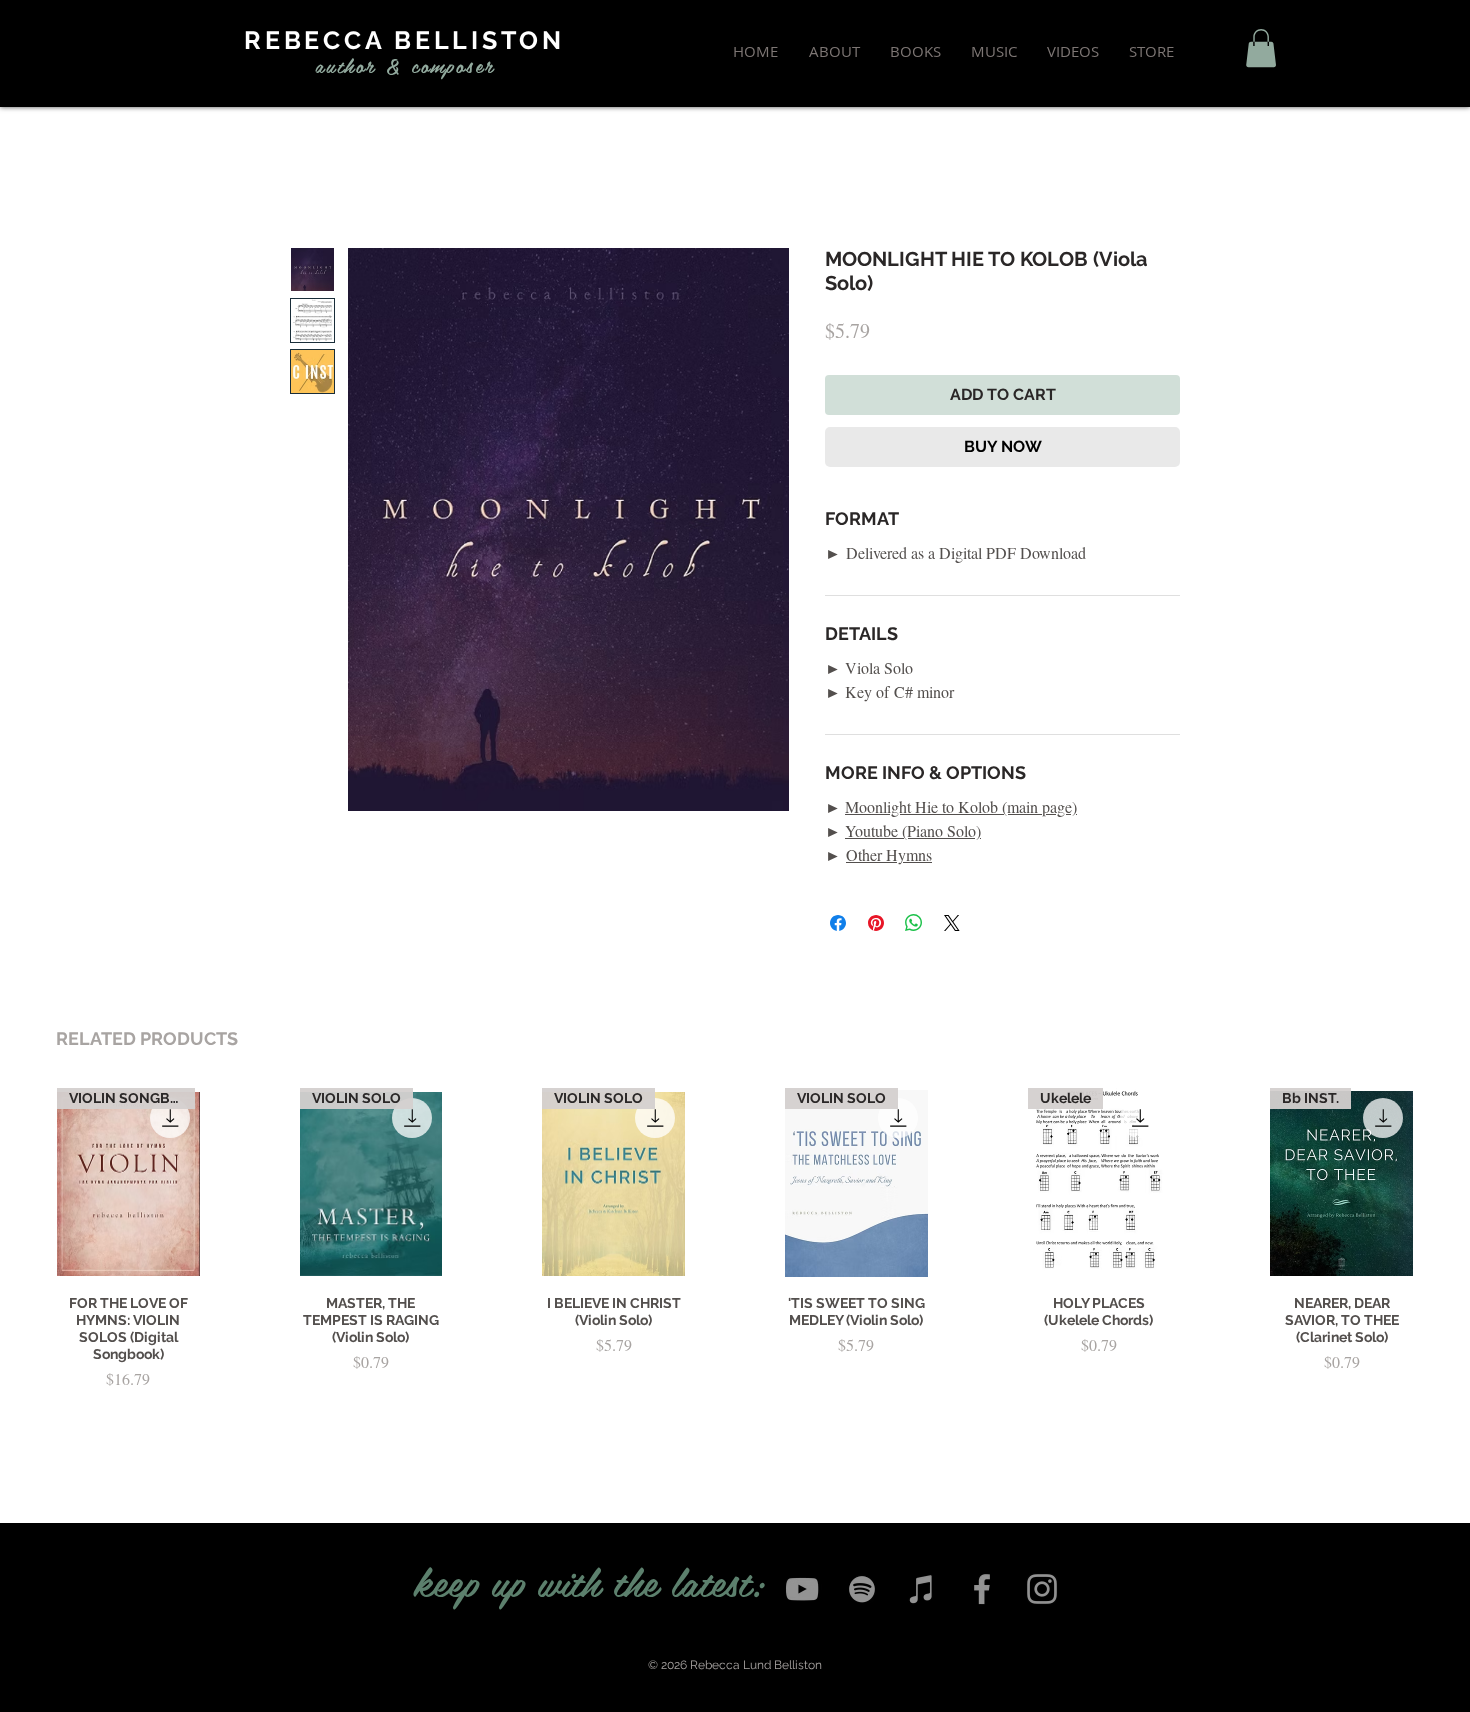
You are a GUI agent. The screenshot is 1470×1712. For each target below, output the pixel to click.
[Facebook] (982, 1589)
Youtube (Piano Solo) (913, 830)
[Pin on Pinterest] (876, 923)
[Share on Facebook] (838, 923)
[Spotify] (862, 1589)
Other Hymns (889, 854)
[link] (1261, 48)
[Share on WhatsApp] (914, 923)
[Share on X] (952, 923)
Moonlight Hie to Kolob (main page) (961, 806)
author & (358, 65)
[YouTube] (802, 1589)
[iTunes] (922, 1589)
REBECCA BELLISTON (404, 40)
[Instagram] (1042, 1589)
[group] (735, 1263)
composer (453, 65)
